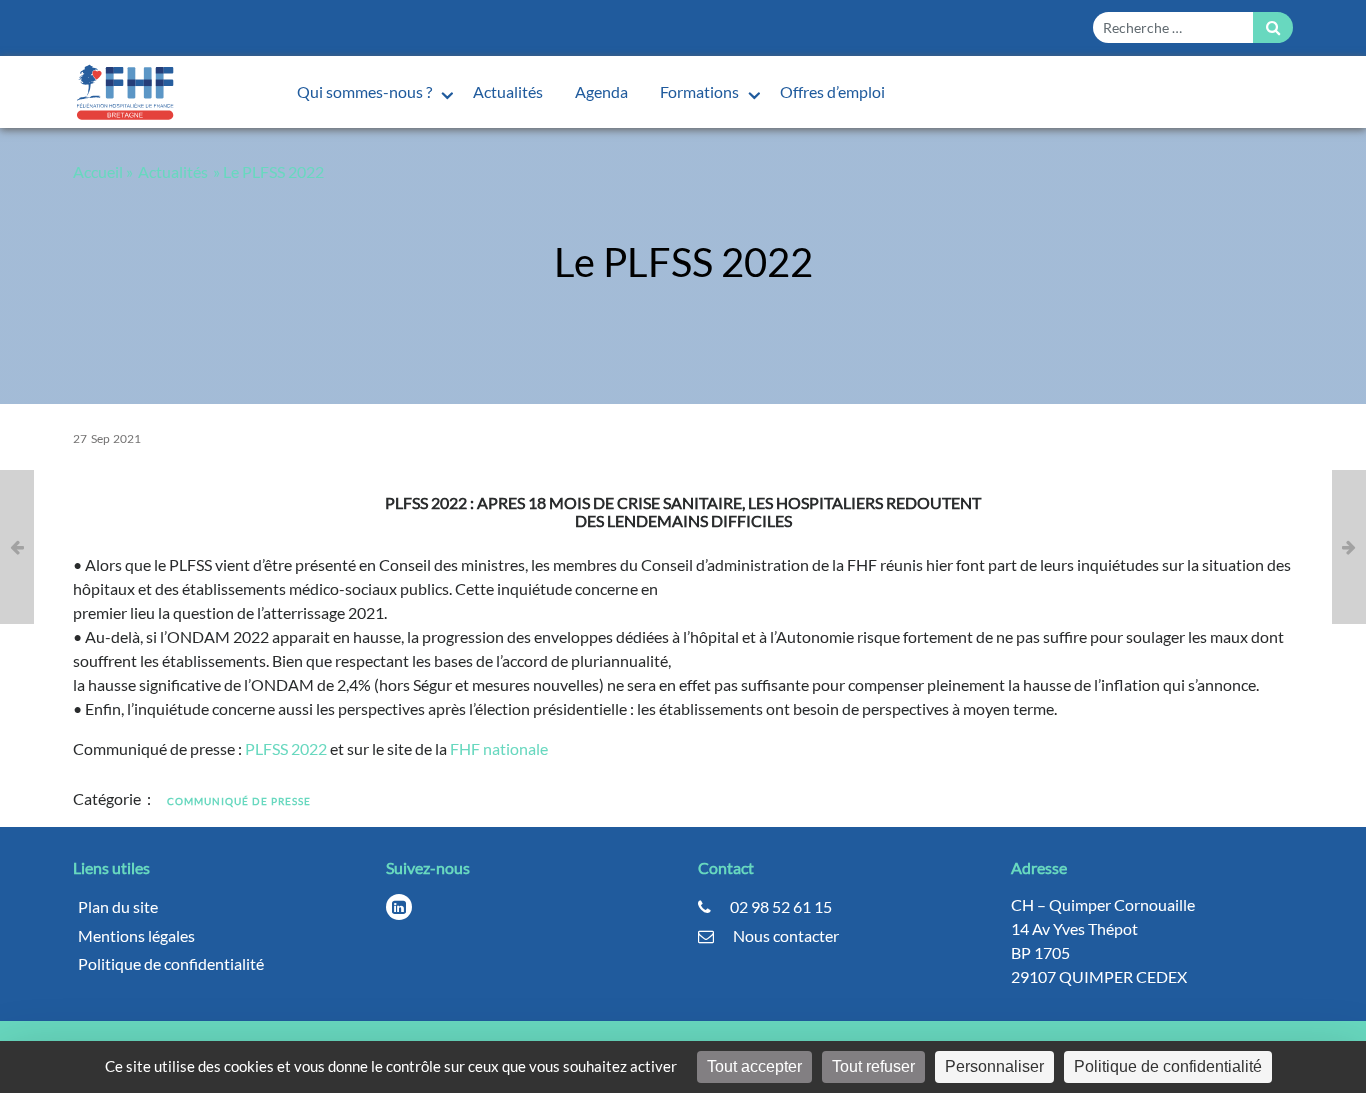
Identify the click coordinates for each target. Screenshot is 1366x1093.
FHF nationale (499, 748)
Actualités (508, 91)
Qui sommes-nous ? (366, 91)
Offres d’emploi (832, 91)
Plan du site (118, 906)
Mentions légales (136, 935)
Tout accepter (754, 1066)
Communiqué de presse (239, 801)
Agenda (601, 91)
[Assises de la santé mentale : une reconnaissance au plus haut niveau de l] (1349, 547)
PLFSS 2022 (286, 748)
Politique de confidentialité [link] (1168, 1066)
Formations (701, 91)
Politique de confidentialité (171, 963)
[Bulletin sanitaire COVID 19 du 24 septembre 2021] (17, 547)
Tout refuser (873, 1066)
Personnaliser (994, 1066)
